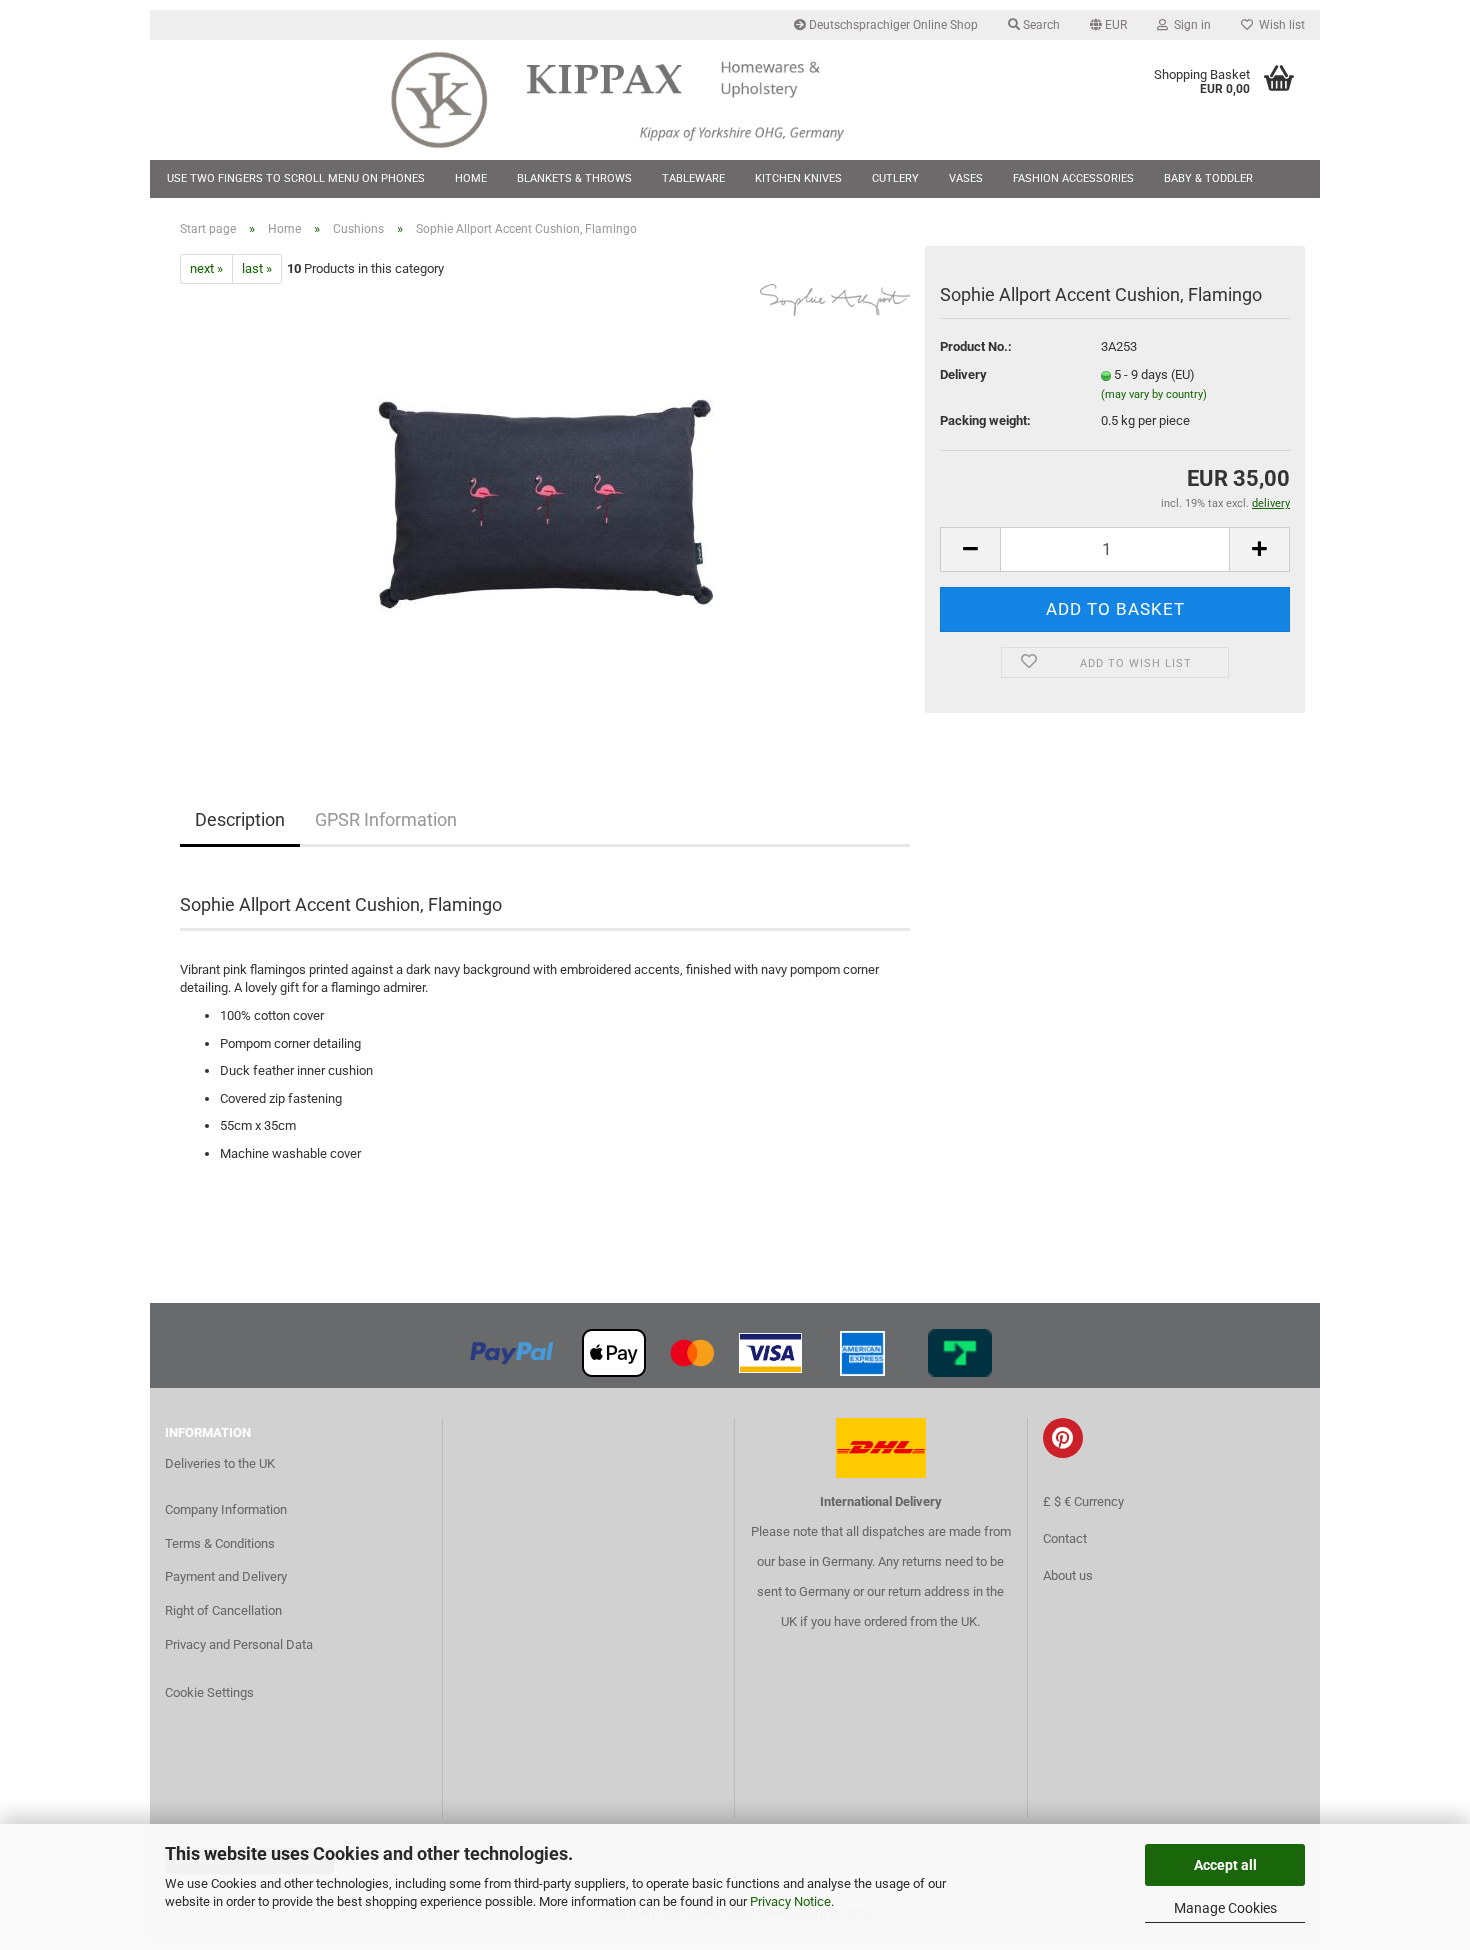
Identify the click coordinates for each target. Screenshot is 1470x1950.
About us (1068, 1575)
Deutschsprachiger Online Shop (892, 25)
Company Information (226, 1509)
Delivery (963, 374)
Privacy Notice (790, 1901)
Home (471, 178)
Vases (966, 178)
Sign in (1189, 25)
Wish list (1279, 25)
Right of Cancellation (223, 1610)
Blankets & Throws (574, 178)
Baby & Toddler (1208, 178)
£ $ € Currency (1083, 1501)
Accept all (1225, 1865)
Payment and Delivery (226, 1576)
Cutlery (895, 178)
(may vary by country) (1154, 394)
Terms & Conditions (220, 1543)
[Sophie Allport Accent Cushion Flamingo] (545, 508)
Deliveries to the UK (220, 1463)
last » (257, 268)
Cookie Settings (209, 1692)
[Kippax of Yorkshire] (637, 100)
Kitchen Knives (798, 178)
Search (1040, 25)
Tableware (693, 178)
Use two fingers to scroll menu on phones (296, 178)
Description (240, 819)
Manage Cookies (1225, 1908)
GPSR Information (386, 819)
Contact (1065, 1538)
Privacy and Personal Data (239, 1644)
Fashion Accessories (1073, 178)
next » (206, 268)
